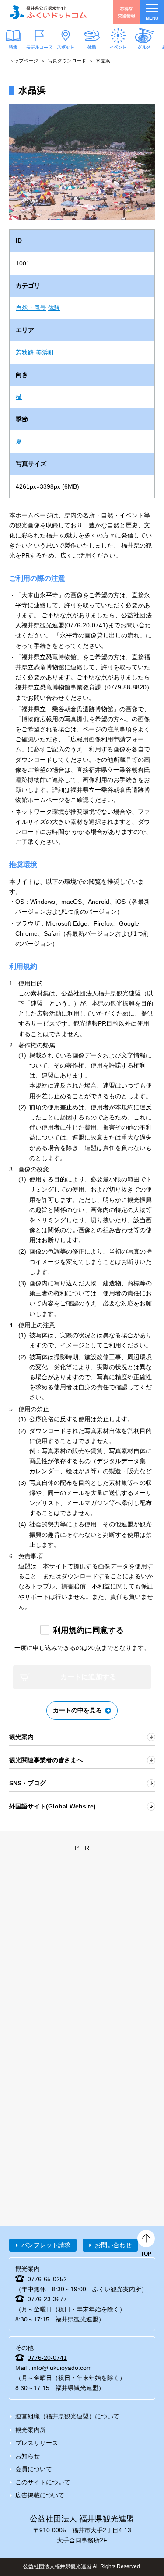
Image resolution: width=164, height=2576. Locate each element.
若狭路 (25, 352)
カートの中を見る (77, 1710)
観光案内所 (31, 2430)
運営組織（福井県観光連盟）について (67, 2416)
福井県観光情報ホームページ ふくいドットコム (48, 12)
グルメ (144, 47)
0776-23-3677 (47, 2299)
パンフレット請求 (46, 2245)
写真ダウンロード (67, 61)
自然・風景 (31, 308)
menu (152, 18)
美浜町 (45, 352)
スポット (66, 47)
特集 (13, 47)
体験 (92, 47)
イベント (118, 47)
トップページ (24, 61)
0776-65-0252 (47, 2279)
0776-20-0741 (47, 2358)
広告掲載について (40, 2495)
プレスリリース (37, 2443)
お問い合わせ (113, 2245)
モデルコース (39, 47)
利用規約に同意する (88, 1630)
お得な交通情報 (126, 12)
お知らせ (28, 2456)
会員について (34, 2469)
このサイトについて (43, 2482)
